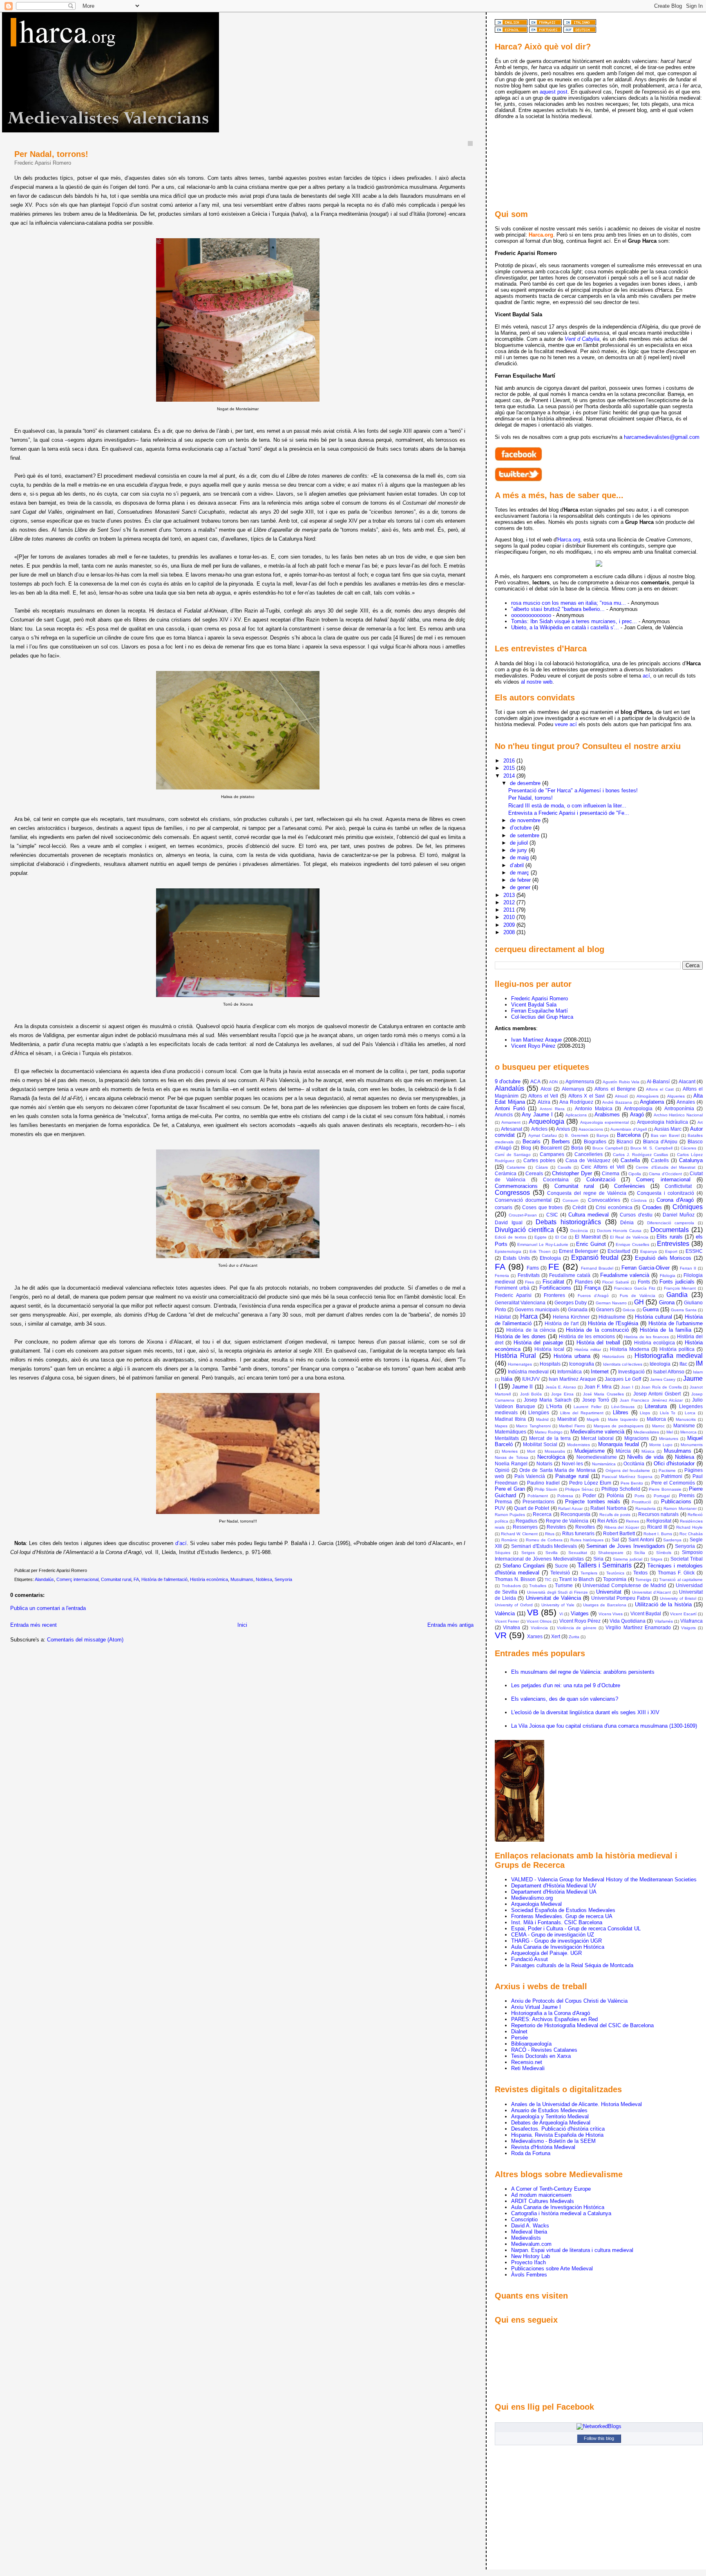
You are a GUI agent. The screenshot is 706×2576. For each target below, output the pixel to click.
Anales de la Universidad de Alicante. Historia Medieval (576, 2104)
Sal (615, 1540)
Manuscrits (686, 1419)
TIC (548, 1580)
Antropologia (638, 1108)
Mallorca (656, 1419)
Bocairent (551, 1148)
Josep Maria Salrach (548, 1400)
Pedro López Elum (590, 1483)
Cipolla (635, 1174)
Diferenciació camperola (671, 1223)
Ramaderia (646, 1508)
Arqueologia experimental (604, 1122)
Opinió (502, 1470)
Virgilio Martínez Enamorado (638, 1627)
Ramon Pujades (510, 1515)
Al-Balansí (658, 1081)
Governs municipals (537, 1309)
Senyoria (283, 1579)
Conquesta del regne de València (587, 1193)
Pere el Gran (510, 1489)
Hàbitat (503, 1317)
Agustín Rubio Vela (621, 1082)
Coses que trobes (542, 1207)
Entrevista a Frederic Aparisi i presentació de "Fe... (569, 813)
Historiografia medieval (669, 1356)
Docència (579, 1231)
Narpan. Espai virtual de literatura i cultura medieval (572, 2250)
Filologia (668, 1276)
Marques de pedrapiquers (619, 1426)
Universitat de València (553, 1598)
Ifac (683, 1364)
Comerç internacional (77, 1579)
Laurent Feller (587, 1407)
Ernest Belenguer (579, 1251)
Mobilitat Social (540, 1444)
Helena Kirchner (571, 1317)
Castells (660, 1160)
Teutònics (615, 1573)
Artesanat (512, 1129)
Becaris (532, 1142)
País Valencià (530, 1476)
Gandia (677, 1295)
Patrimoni (672, 1476)
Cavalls (564, 1167)
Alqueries (676, 1096)
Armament (511, 1122)
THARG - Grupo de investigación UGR (556, 1941)
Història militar (588, 1349)
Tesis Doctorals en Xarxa (541, 2056)
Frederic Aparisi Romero (540, 998)
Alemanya (573, 1089)
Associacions (591, 1129)
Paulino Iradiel (543, 1483)
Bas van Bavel (665, 1135)
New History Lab (531, 2256)
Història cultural (653, 1317)
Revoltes (585, 1527)
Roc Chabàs (691, 1534)
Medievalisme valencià (597, 1432)
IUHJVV (531, 1379)
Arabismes (607, 1115)
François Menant (680, 1288)
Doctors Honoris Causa (619, 1231)
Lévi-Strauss (623, 1407)
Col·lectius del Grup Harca (542, 1017)
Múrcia (623, 1451)
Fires (529, 1282)
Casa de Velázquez (588, 1160)
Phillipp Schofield (621, 1489)
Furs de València (638, 1296)
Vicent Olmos (539, 1621)
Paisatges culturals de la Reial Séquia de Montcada (572, 1965)
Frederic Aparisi (513, 1295)
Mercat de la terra (550, 1438)
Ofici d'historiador (674, 1464)
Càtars (542, 1167)
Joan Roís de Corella (661, 1387)
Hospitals (550, 1364)
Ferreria (502, 1276)
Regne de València (567, 1521)
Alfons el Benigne (615, 1089)
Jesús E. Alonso (561, 1387)
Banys (602, 1135)
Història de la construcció (597, 1330)
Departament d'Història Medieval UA (554, 1892)
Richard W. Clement (519, 1534)
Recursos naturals (658, 1514)
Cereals (534, 1173)
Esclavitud (619, 1251)
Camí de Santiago (513, 1155)
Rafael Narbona (608, 1508)
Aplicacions (576, 1115)
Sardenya (672, 1540)
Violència (539, 1628)
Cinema (611, 1173)
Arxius (563, 1129)
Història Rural (515, 1356)
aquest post (554, 92)
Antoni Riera (552, 1109)
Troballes (538, 1586)
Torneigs (643, 1580)
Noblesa (264, 1579)
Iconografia (582, 1364)
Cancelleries (589, 1154)
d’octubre (522, 828)
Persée (519, 2038)
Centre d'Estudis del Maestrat (666, 1167)
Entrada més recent (34, 1625)
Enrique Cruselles (632, 1244)
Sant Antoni (641, 1540)
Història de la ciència (531, 1330)
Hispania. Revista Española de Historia (557, 2135)
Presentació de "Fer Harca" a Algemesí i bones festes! (573, 790)
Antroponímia (679, 1108)
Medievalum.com (531, 2244)
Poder (589, 1495)
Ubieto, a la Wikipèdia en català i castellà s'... (565, 627)
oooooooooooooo (531, 615)
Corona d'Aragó (675, 1200)
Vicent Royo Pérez (533, 1046)
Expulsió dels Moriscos (663, 1258)
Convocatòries (604, 1200)
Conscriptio (524, 2219)
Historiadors (613, 1356)
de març (520, 873)
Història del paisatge (538, 1343)
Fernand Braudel (597, 1268)
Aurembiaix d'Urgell (628, 1129)
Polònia (615, 1495)
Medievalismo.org (532, 1898)
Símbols (664, 1553)
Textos (640, 1573)
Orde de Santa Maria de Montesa (557, 1470)
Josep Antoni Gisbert (657, 1394)
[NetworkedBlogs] (599, 2426)
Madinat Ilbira (510, 1419)
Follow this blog (599, 2438)
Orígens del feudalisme (628, 1470)
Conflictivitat (678, 1186)
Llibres (621, 1412)
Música (648, 1451)
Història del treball (599, 1343)
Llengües (539, 1412)
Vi (561, 1614)
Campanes (552, 1154)
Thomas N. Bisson (515, 1579)
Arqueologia (546, 1121)
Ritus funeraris (578, 1533)
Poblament (538, 1496)
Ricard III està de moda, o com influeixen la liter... (567, 806)
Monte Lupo (661, 1445)
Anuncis (504, 1115)
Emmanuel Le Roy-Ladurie (543, 1244)
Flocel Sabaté (616, 1282)
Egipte (541, 1237)
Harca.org (569, 540)
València (505, 1613)
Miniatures (669, 1439)
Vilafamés (664, 1621)
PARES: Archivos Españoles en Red (554, 2019)
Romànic (509, 1540)
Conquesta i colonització (666, 1193)
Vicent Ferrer (507, 1621)
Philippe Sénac (579, 1489)
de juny (519, 850)
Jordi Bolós (531, 1394)
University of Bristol (678, 1598)
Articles (539, 1129)
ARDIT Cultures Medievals (543, 2201)
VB (533, 1612)
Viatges (580, 1613)
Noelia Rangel (511, 1464)
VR (501, 1635)
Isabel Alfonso (669, 1372)
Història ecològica (655, 1343)
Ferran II (688, 1268)
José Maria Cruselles (603, 1394)
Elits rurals (669, 1237)
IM (699, 1363)
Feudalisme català (570, 1275)
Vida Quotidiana (628, 1621)
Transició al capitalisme (681, 1580)
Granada (578, 1309)
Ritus (550, 1534)
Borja (577, 1148)
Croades (652, 1207)
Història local (549, 1349)
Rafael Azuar (570, 1508)
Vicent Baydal (646, 1613)
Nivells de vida (645, 1457)
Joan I (627, 1387)
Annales (686, 1102)
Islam (698, 1372)
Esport (671, 1251)
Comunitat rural (116, 1579)
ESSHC (694, 1251)
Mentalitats (507, 1438)
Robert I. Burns (658, 1534)
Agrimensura (580, 1081)
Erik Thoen (540, 1251)
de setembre (525, 835)
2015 (510, 768)
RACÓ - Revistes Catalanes (544, 2050)
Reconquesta (575, 1514)
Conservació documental (523, 1200)
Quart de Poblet (532, 1508)
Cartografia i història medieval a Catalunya (561, 2213)
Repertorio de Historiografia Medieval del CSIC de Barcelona (582, 2025)
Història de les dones (520, 1336)
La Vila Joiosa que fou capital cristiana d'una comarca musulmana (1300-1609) (604, 1726)
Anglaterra (652, 1102)
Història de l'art (562, 1323)
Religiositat (659, 1521)
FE (554, 1267)
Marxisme (684, 1426)
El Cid (561, 1237)
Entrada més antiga (450, 1625)
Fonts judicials (677, 1282)
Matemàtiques (511, 1432)
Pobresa (565, 1496)
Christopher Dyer (572, 1173)
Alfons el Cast (660, 1089)
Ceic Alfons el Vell (603, 1167)
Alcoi (546, 1089)
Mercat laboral (597, 1438)
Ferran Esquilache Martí (540, 1011)
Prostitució (641, 1502)
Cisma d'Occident (665, 1174)
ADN (553, 1082)
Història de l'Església (613, 1323)
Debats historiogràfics (568, 1222)
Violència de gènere (577, 1628)
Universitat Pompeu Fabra (621, 1598)
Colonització (601, 1180)
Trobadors (511, 1586)
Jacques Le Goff (623, 1379)
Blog (526, 1148)
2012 (510, 902)
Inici (242, 1625)
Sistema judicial (628, 1559)
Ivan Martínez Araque (536, 1040)
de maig (520, 858)
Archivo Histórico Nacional (678, 1115)
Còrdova (639, 1200)
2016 (510, 761)
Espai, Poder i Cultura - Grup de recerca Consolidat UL (576, 1929)
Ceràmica (506, 1173)
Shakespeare (611, 1553)
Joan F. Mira (598, 1387)
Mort (531, 1451)
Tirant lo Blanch (576, 1579)
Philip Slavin (546, 1489)
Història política (677, 1349)
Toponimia (615, 1579)
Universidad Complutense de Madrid (624, 1585)
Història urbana (572, 1356)
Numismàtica (604, 1464)
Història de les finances (646, 1337)
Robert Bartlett (619, 1533)
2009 (510, 925)
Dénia (627, 1222)
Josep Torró (596, 1400)
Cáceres (688, 1148)
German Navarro (611, 1303)
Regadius (526, 1521)
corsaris (504, 1207)
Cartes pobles (539, 1160)
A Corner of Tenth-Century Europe (551, 2189)
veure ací (566, 724)
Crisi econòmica (614, 1207)
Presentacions (538, 1502)
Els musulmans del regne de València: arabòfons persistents (583, 1672)
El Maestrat (588, 1237)
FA (136, 1579)
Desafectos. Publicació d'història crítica (558, 2129)
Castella (630, 1160)
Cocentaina (556, 1180)
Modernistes (579, 1445)
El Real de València (629, 1237)
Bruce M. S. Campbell (651, 1148)
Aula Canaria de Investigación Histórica (558, 1947)
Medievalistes (646, 1432)
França (592, 1288)
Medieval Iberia (529, 2232)
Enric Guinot (591, 1244)
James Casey (663, 1379)
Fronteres (554, 1295)
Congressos (512, 1193)
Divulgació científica (524, 1230)
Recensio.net (527, 2062)
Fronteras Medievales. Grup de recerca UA (562, 1916)
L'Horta (554, 1406)
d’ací (181, 1543)
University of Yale (558, 1605)
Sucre (561, 1566)
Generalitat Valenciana (520, 1303)
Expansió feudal (595, 1258)
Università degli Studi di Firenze (558, 1592)
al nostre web (537, 682)
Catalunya (691, 1160)
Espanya (649, 1251)
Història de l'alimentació (164, 1579)
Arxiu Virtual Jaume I (536, 2007)
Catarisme (516, 1167)
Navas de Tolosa (511, 1457)
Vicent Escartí (683, 1614)
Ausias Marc (668, 1129)
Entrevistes (673, 1244)
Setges (528, 1553)
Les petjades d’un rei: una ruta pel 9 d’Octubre (566, 1685)
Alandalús (44, 1579)
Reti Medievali (528, 2068)
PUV (500, 1508)
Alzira (544, 1102)
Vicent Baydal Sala (534, 1005)
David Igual (509, 1222)
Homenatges (520, 1364)
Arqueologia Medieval (536, 1904)
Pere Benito (632, 1483)
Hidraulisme (612, 1317)
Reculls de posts (615, 1515)
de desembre (526, 783)
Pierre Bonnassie (665, 1489)
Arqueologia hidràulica (662, 1122)
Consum (570, 1200)
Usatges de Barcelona (605, 1605)
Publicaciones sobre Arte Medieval (552, 2269)
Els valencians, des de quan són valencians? (565, 1699)
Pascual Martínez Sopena (627, 1477)
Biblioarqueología (531, 2044)
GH (639, 1302)
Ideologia (660, 1364)
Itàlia (507, 1379)
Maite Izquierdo (623, 1419)
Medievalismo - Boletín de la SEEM (553, 2141)
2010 (510, 917)
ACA (535, 1081)
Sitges (656, 1559)
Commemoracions (516, 1186)
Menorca (688, 1432)
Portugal (662, 1496)
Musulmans (242, 1579)
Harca (529, 1316)
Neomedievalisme (597, 1457)
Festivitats (529, 1275)
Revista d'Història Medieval (543, 2147)
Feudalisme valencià (625, 1275)
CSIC (552, 1215)
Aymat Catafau (543, 1135)
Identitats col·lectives (623, 1364)
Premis (687, 1495)
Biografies (595, 1142)
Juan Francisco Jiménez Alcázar (651, 1400)
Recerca (542, 1514)
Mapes (501, 1426)
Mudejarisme (590, 1451)
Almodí (621, 1096)
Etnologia (550, 1258)
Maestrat (567, 1419)
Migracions (637, 1438)
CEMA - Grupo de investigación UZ (553, 1935)
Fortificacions (555, 1288)
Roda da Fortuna (531, 2153)
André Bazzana (617, 1102)
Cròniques (688, 1207)
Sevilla (552, 1553)
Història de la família (666, 1330)
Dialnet (519, 2032)
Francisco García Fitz (635, 1288)
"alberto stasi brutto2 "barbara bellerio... (558, 609)
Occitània (634, 1464)
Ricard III (657, 1527)
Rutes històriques (587, 1540)
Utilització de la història (663, 1604)
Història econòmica (209, 1579)
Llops (645, 1413)
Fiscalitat (553, 1282)
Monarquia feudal (619, 1444)
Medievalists (526, 2238)
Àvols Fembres (529, 2275)
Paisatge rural (572, 1476)
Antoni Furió (510, 1108)
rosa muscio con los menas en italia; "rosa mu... (569, 603)
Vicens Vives (611, 1614)
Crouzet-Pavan (523, 1215)
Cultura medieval (589, 1215)
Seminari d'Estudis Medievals (544, 1546)
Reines (632, 1521)
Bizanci (625, 1142)
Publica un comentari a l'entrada (48, 1608)
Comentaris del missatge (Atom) (85, 1640)
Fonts (644, 1282)
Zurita (574, 1637)
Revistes (556, 1527)
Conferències (630, 1186)
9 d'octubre (508, 1081)
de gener (521, 887)
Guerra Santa (684, 1310)
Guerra (651, 1309)
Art (700, 1122)
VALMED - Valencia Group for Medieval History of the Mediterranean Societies (604, 1879)
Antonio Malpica (594, 1108)
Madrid (542, 1419)
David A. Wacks (530, 2226)
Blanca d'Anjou (660, 1142)
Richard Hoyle (689, 1527)
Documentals (670, 1230)
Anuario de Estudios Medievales (549, 2110)
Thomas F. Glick (676, 1573)
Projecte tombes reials (593, 1502)
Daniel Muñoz (679, 1215)
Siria (598, 1559)
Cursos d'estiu (636, 1215)
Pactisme (667, 1470)
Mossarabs (555, 1451)
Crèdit (579, 1207)
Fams (533, 1268)
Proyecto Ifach (528, 2262)
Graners (605, 1309)
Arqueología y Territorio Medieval (550, 2116)
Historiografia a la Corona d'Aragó (551, 2013)
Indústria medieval (528, 1372)
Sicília (640, 1553)
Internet (600, 1372)
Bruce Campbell (608, 1148)
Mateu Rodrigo (549, 1432)
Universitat (609, 1592)
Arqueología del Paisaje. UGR (546, 1953)
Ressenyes (525, 1527)
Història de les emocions (587, 1336)
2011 (510, 910)
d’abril (518, 865)
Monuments (692, 1445)
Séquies (503, 1553)
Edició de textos (511, 1237)
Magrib (593, 1419)
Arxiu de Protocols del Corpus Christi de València (569, 2001)
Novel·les (572, 1464)
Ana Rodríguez (576, 1102)
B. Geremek (576, 1135)
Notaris (544, 1464)
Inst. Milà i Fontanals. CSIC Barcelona (557, 1922)
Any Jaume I (537, 1115)
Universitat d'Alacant (651, 1592)
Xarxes (535, 1636)
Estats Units (516, 1258)
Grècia (629, 1310)
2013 (510, 895)
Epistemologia (508, 1251)
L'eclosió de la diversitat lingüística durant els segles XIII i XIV (585, 1712)
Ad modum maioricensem (541, 2195)
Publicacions (676, 1502)
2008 (510, 932)
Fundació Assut (529, 1959)
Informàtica (570, 1372)
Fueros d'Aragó (593, 1296)
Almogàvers (648, 1096)
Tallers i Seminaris (604, 1565)
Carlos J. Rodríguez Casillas (640, 1155)
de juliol (520, 843)
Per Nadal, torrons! (51, 154)
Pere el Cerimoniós (673, 1483)
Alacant (687, 1081)
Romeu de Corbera (544, 1540)
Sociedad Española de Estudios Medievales (563, 1910)
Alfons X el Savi (587, 1096)
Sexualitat (578, 1553)
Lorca (690, 1413)
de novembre (526, 820)
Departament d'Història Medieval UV (554, 1886)
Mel (670, 1432)
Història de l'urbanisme (676, 1323)
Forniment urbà (512, 1288)
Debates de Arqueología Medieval (551, 2123)
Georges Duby (571, 1303)
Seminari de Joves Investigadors (626, 1546)
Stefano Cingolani (524, 1566)
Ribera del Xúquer (622, 1527)
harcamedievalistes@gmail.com (662, 437)
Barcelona (629, 1135)
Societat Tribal (687, 1559)
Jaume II (523, 1387)
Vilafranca (691, 1621)
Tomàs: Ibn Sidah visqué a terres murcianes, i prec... (574, 621)
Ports (639, 1496)
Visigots (688, 1628)
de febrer (521, 880)
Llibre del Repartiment (582, 1413)
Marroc (658, 1426)
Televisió (560, 1573)
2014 (510, 776)
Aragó (637, 1115)
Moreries (510, 1451)
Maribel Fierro (572, 1426)
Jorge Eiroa (562, 1394)
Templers (589, 1573)
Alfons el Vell (543, 1096)
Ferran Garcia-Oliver (646, 1268)
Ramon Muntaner (680, 1508)
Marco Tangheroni (533, 1426)
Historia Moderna (630, 1349)
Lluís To (668, 1413)
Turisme (564, 1585)
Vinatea (512, 1627)
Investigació (631, 1372)
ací (646, 676)
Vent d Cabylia (582, 339)
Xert (556, 1636)
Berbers (561, 1142)
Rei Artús (607, 1521)
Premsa (503, 1502)
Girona (667, 1303)
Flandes (584, 1282)
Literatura (656, 1406)
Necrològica (551, 1457)
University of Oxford (514, 1605)
